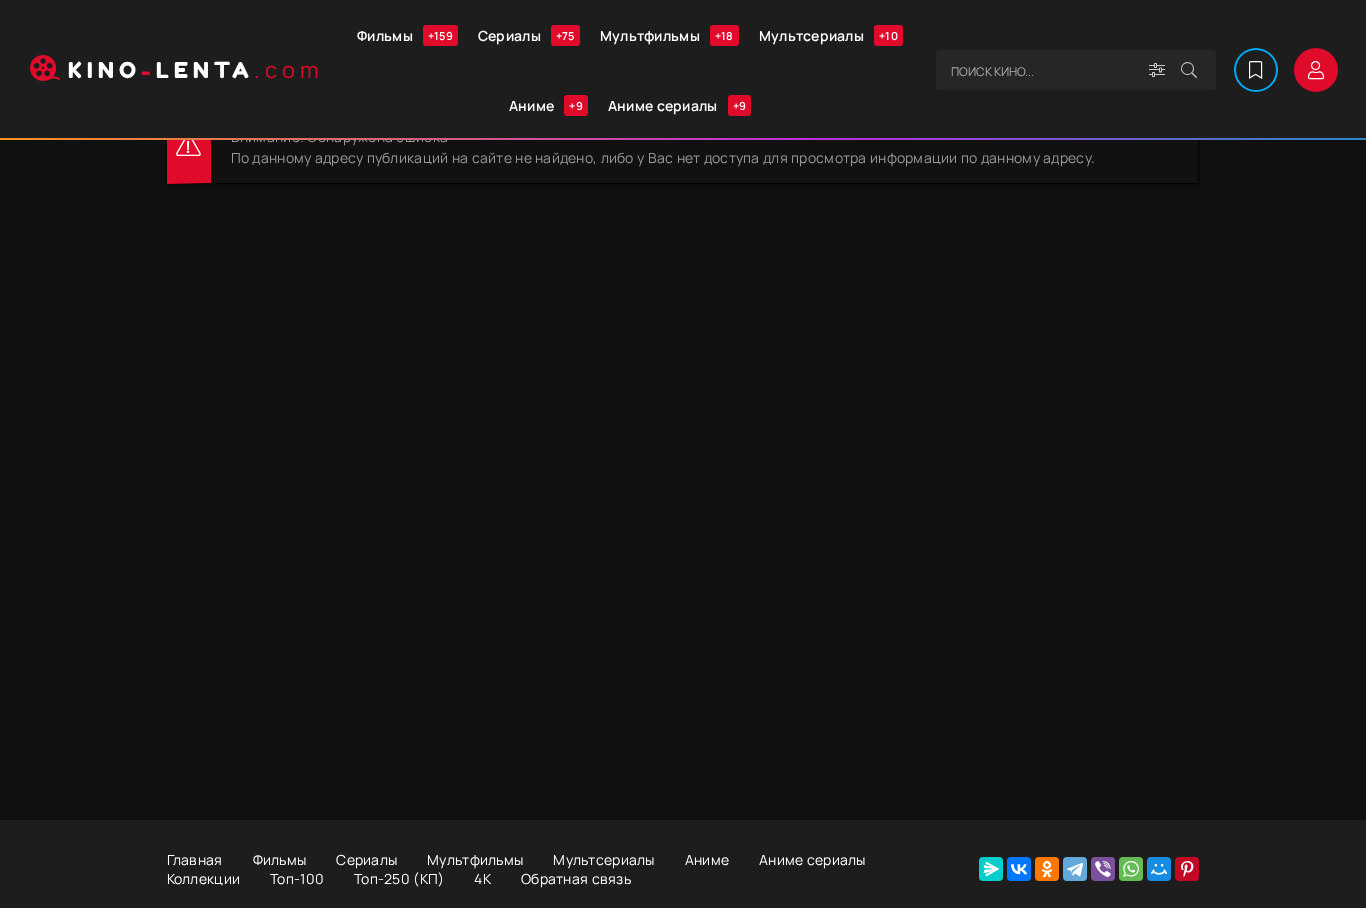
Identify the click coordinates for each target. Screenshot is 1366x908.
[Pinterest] (1187, 869)
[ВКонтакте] (1019, 869)
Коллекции (204, 878)
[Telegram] (1075, 869)
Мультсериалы (828, 35)
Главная (195, 859)
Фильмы (405, 35)
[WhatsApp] (1131, 869)
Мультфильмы (667, 35)
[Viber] (1103, 869)
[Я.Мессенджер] (991, 869)
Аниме (546, 105)
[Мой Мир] (1159, 869)
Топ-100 (297, 878)
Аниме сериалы (677, 105)
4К (482, 878)
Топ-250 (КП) (399, 878)
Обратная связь (576, 878)
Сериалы (526, 35)
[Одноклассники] (1047, 869)
